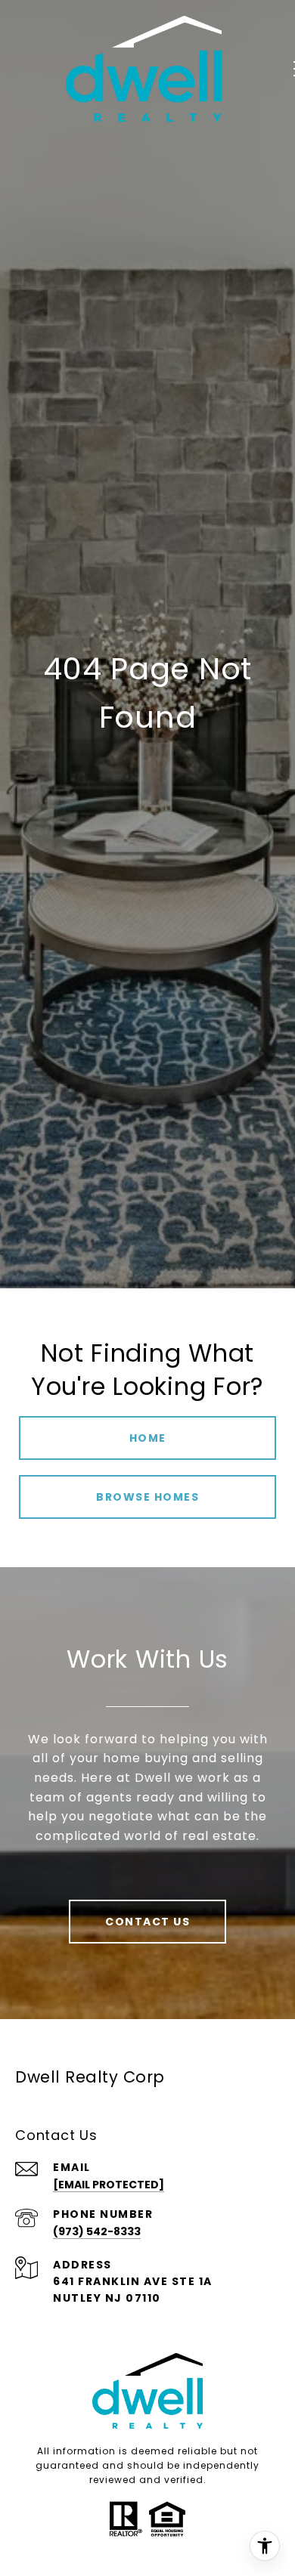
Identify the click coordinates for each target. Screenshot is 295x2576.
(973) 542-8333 (97, 2231)
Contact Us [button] (147, 1922)
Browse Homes (147, 1497)
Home (148, 1438)
